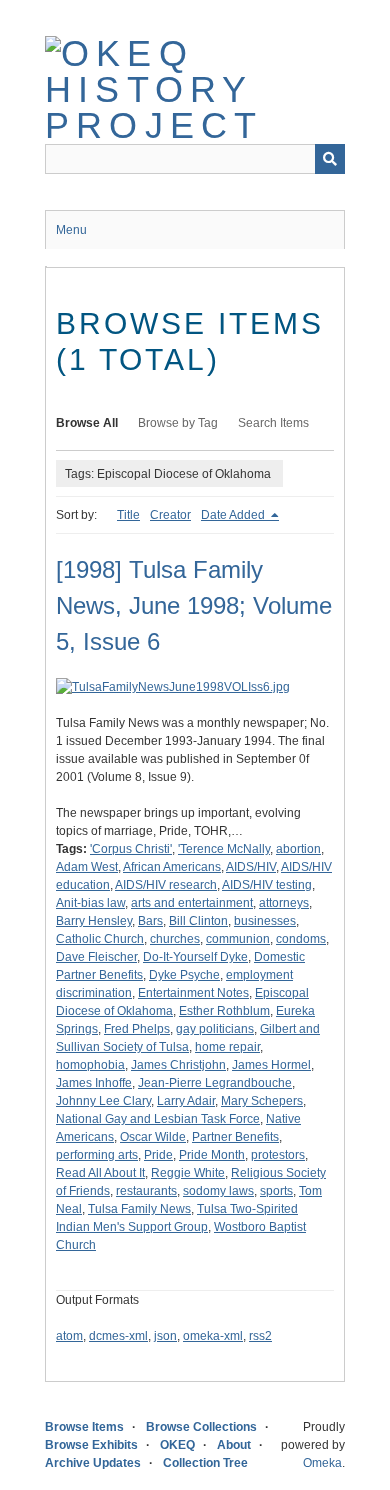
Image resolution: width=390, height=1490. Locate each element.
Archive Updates (93, 1463)
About (234, 1445)
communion (238, 939)
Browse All (87, 423)
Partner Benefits (235, 1137)
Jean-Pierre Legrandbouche (215, 1083)
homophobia (90, 1065)
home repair (227, 1047)
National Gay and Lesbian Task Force (158, 1119)
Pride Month (212, 1155)
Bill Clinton (198, 921)
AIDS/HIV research (166, 885)
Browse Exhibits (91, 1445)
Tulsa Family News (139, 1209)
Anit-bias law (90, 903)
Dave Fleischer (96, 957)
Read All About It (100, 1173)
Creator (170, 515)
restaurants (146, 1191)
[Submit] (330, 159)
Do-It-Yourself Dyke (195, 957)
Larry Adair (186, 1101)
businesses (265, 921)
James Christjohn (178, 1065)
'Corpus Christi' (131, 849)
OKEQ (177, 1445)
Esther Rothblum (224, 1011)
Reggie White (188, 1173)
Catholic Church (100, 939)
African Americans (172, 867)
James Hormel (271, 1065)
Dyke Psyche (184, 975)
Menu (71, 230)
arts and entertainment (192, 903)
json (165, 1336)
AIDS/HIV (251, 867)
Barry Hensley (94, 921)
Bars (150, 921)
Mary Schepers (262, 1101)
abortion (298, 849)
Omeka (322, 1463)
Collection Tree (205, 1463)
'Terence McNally (224, 849)
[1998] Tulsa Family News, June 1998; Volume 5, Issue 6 (194, 605)
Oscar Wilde (153, 1137)
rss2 (260, 1336)
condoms (301, 939)
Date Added (234, 515)
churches (175, 939)
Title (128, 515)
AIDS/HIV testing (267, 885)
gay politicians (215, 1029)
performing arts (97, 1155)
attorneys (284, 903)
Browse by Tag (178, 423)
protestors (278, 1155)
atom (69, 1336)
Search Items (273, 423)
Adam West (87, 867)
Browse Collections (201, 1427)
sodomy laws (218, 1191)
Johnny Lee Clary (103, 1101)
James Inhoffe (94, 1083)
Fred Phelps (137, 1029)
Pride (158, 1155)
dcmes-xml (118, 1336)
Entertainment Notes (193, 993)
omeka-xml (213, 1336)
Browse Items (84, 1427)
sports (276, 1191)
